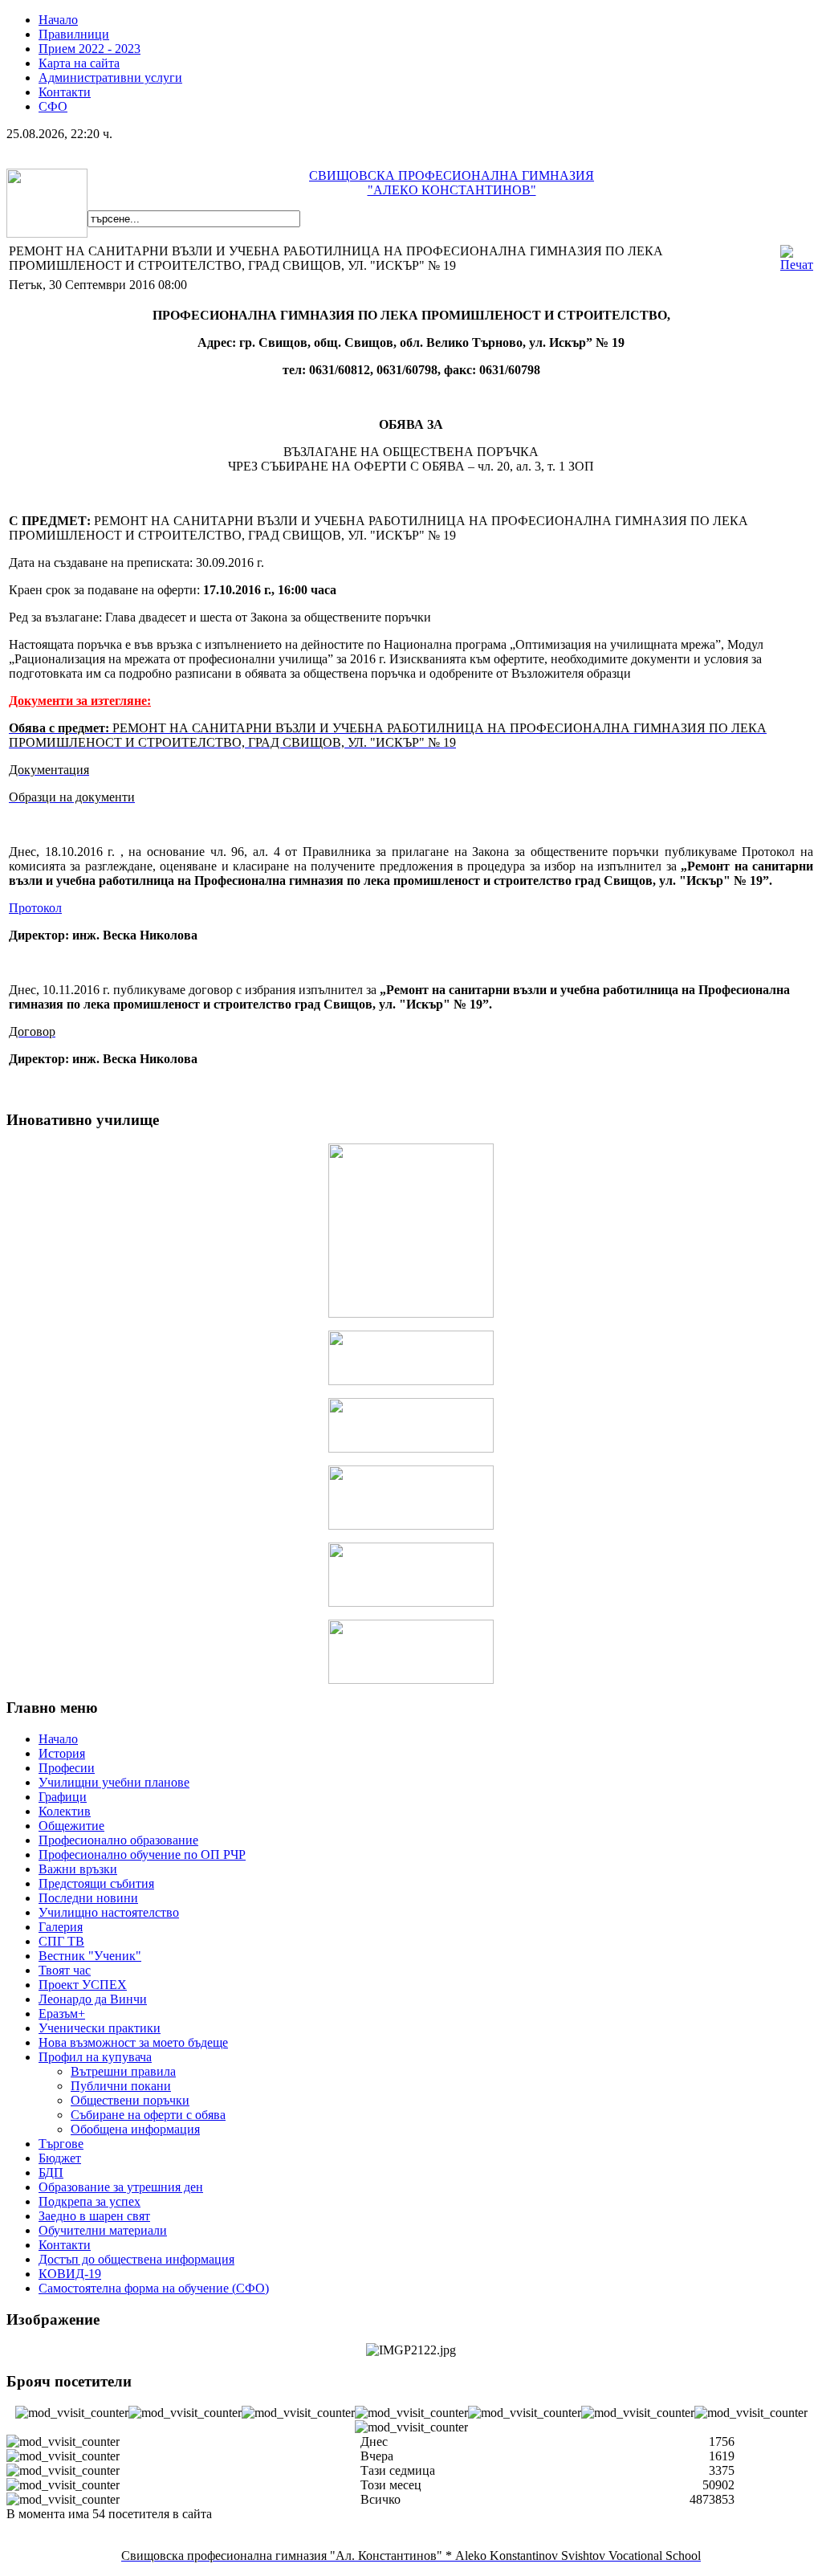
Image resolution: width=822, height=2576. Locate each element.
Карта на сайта (79, 63)
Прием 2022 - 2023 (90, 49)
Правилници (74, 34)
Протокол (35, 908)
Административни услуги (110, 77)
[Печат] (797, 265)
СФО (53, 106)
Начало (58, 20)
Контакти (65, 92)
